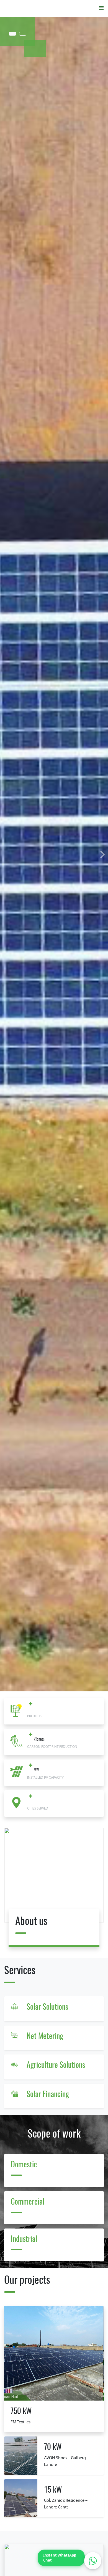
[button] (103, 854)
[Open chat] (93, 2561)
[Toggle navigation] (101, 8)
